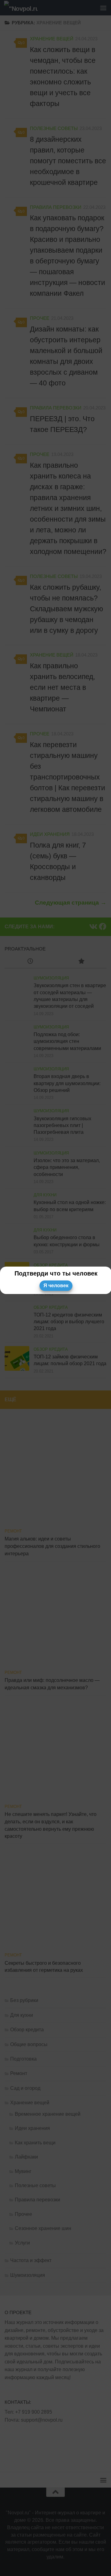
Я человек (56, 1286)
